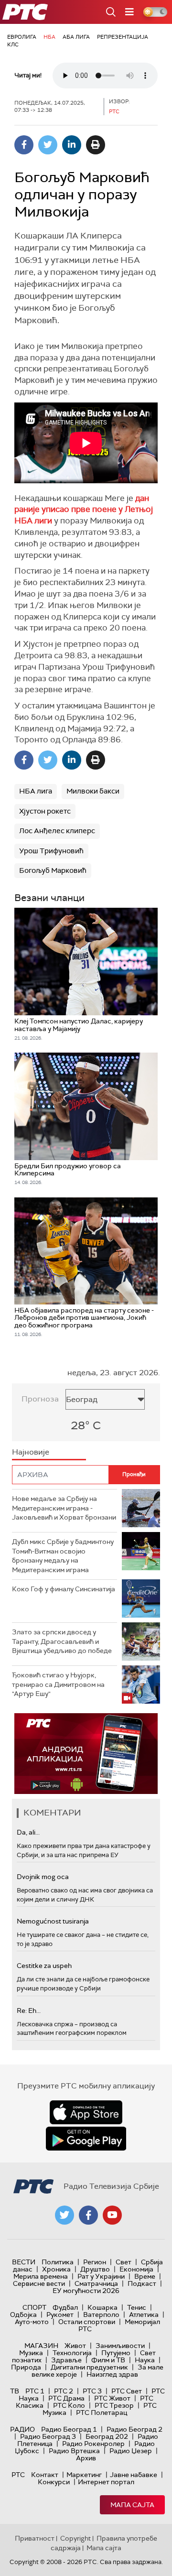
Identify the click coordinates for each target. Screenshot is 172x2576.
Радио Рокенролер (93, 2444)
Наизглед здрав (112, 2374)
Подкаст (142, 2283)
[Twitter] (48, 145)
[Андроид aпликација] (86, 1754)
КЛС (13, 44)
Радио (22, 2429)
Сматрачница (96, 2283)
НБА (49, 37)
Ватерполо (101, 2315)
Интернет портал (106, 2482)
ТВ (15, 2391)
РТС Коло (69, 2405)
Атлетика (144, 2315)
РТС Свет (127, 2391)
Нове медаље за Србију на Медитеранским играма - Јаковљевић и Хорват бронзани (64, 1508)
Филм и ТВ (108, 2360)
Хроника (56, 2269)
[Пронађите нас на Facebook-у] (88, 2215)
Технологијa (72, 2353)
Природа (26, 2367)
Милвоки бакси (93, 791)
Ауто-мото (32, 2322)
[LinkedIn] (72, 145)
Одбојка (23, 2315)
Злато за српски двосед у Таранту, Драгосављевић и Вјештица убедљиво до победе (62, 1641)
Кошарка (102, 2307)
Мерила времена (41, 2276)
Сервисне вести (39, 2283)
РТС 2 (64, 2391)
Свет (124, 2262)
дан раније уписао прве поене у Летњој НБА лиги (84, 510)
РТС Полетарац (102, 2413)
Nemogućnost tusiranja (53, 1921)
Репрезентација (123, 37)
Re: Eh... (29, 2011)
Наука (145, 2360)
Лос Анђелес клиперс (57, 831)
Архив (86, 2458)
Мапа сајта (132, 2505)
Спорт (34, 2307)
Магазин (41, 2346)
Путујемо (116, 2353)
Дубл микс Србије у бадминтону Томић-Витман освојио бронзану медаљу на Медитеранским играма (63, 1556)
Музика (31, 2353)
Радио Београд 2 (134, 2429)
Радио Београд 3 (48, 2436)
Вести (24, 2262)
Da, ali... (28, 1832)
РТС (18, 2475)
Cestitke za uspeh (44, 1966)
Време (145, 2276)
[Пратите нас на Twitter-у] (64, 2215)
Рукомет (60, 2315)
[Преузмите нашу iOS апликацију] (86, 2112)
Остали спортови (87, 2322)
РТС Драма (66, 2398)
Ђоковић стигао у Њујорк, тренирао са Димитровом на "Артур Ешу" (58, 1684)
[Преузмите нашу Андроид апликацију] (86, 2139)
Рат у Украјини (101, 2276)
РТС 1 (35, 2391)
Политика (58, 2262)
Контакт (45, 2475)
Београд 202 (107, 2436)
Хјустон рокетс (45, 811)
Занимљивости (120, 2346)
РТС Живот (112, 2398)
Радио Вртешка (74, 2451)
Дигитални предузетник (89, 2367)
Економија (136, 2269)
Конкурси (54, 2482)
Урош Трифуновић (51, 851)
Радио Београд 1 (69, 2429)
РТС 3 (92, 2391)
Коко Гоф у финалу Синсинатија (64, 1589)
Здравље (66, 2360)
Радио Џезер (131, 2451)
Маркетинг (84, 2475)
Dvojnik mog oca (43, 1877)
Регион (95, 2262)
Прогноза (40, 1399)
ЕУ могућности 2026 (86, 2291)
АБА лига (76, 37)
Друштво (95, 2269)
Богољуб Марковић (53, 870)
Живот (75, 2346)
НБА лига (36, 791)
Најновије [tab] (31, 1452)
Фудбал (65, 2307)
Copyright (75, 2538)
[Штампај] (96, 145)
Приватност (35, 2538)
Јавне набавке (134, 2475)
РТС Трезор (114, 2405)
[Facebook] (24, 145)
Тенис (137, 2307)
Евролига (22, 37)
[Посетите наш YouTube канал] (112, 2215)
